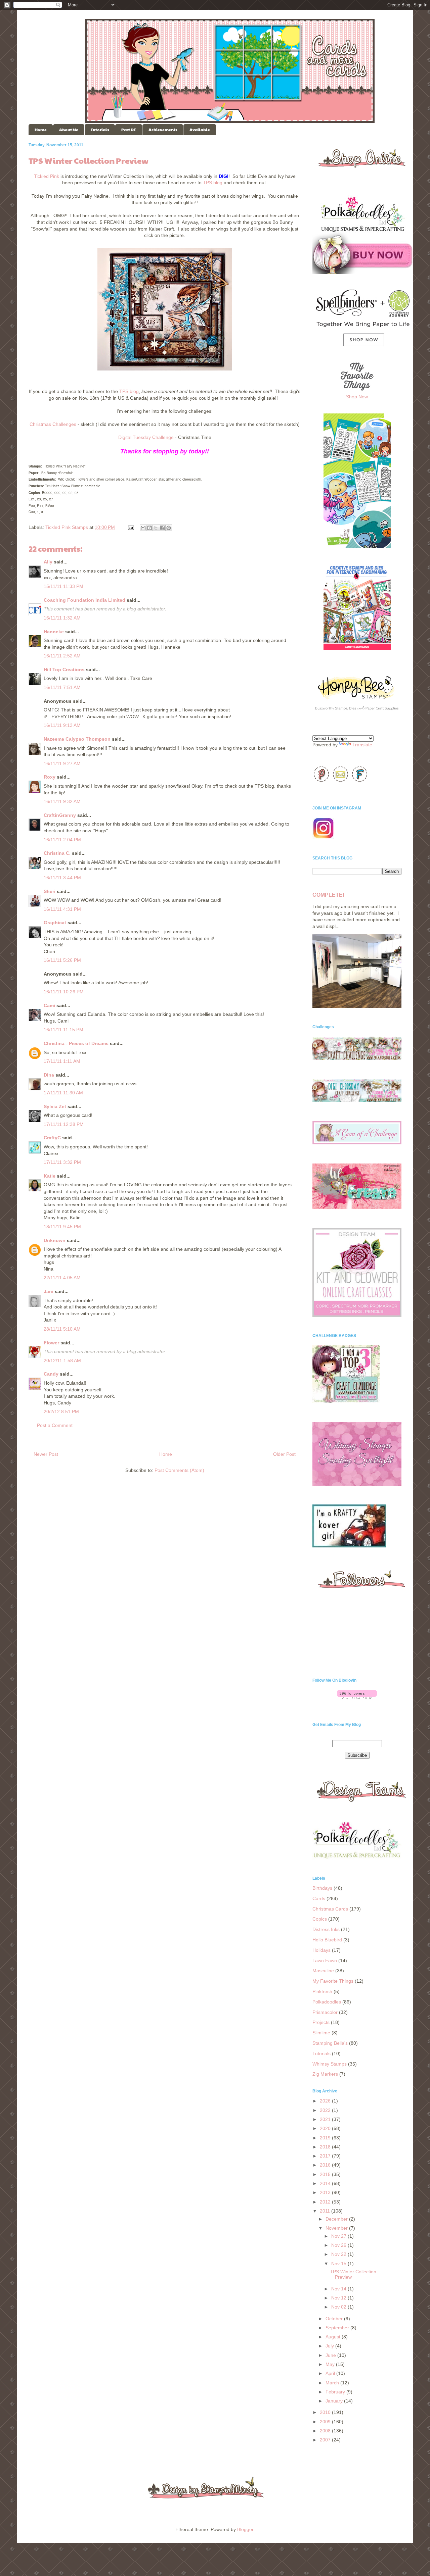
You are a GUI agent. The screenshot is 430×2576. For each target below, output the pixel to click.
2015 (326, 2174)
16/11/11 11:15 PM (63, 1030)
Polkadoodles (327, 2002)
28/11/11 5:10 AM (62, 1329)
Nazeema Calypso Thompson (77, 739)
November (337, 2228)
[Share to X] (156, 528)
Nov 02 (339, 2307)
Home (41, 130)
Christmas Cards (330, 1909)
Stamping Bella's (330, 2043)
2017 (326, 2156)
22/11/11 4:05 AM (62, 1278)
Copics (320, 1919)
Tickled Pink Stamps (67, 527)
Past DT (129, 130)
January (335, 2401)
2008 (326, 2431)
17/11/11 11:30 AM (63, 1093)
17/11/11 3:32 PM (62, 1162)
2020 (326, 2128)
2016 (326, 2165)
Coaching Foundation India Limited (84, 600)
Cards (319, 1898)
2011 (326, 2211)
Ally (48, 562)
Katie (50, 1176)
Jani (49, 1291)
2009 (326, 2422)
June (331, 2355)
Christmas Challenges (53, 424)
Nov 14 (339, 2289)
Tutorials (100, 130)
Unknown (55, 1240)
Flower (51, 1343)
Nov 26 (339, 2245)
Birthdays (322, 1888)
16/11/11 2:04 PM (62, 840)
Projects (321, 2022)
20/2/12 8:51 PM (61, 1411)
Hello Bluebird (327, 1940)
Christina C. (57, 853)
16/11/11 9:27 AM (62, 763)
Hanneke (54, 632)
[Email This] (143, 528)
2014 (326, 2183)
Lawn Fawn (325, 1961)
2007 (326, 2440)
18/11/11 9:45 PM (62, 1227)
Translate (362, 745)
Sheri (50, 891)
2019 (326, 2138)
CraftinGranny (60, 815)
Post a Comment (55, 1425)
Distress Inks (326, 1929)
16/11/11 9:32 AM (62, 801)
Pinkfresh (322, 1991)
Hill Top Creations (64, 670)
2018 (326, 2147)
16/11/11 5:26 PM (62, 960)
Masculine (323, 1971)
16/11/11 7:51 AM (62, 687)
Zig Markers (325, 2074)
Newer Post (46, 1454)
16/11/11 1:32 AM (62, 618)
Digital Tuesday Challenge (146, 437)
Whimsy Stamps (330, 2064)
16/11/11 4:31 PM (62, 909)
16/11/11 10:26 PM (64, 992)
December (337, 2219)
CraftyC (52, 1138)
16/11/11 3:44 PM (62, 878)
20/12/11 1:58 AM (62, 1360)
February (336, 2392)
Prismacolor (325, 2012)
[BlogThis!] (149, 528)
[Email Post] (131, 527)
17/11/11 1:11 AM (62, 1061)
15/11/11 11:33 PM (63, 586)
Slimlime (321, 2033)
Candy (51, 1374)
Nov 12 (339, 2298)
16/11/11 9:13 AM (62, 725)
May (331, 2364)
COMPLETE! (328, 895)
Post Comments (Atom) (179, 1470)
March (333, 2383)
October (335, 2319)
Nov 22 (339, 2254)
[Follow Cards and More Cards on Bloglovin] (357, 1697)
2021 (326, 2119)
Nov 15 (339, 2264)
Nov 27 (339, 2236)
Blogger (245, 2529)
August (334, 2337)
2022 (326, 2110)
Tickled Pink (47, 176)
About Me (69, 130)
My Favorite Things (333, 1981)
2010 (326, 2412)
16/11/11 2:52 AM (62, 656)
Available (200, 130)
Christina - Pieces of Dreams (76, 1043)
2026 (326, 2101)
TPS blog (213, 183)
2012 (326, 2202)
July (330, 2346)
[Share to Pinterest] (169, 528)
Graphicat (55, 923)
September (338, 2328)
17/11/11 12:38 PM (64, 1124)
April (331, 2373)
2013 (326, 2192)
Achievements (163, 130)
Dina (49, 1075)
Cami (49, 1005)
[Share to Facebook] (162, 528)
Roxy (50, 777)
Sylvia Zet (55, 1106)
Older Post (284, 1454)
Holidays (321, 1950)
